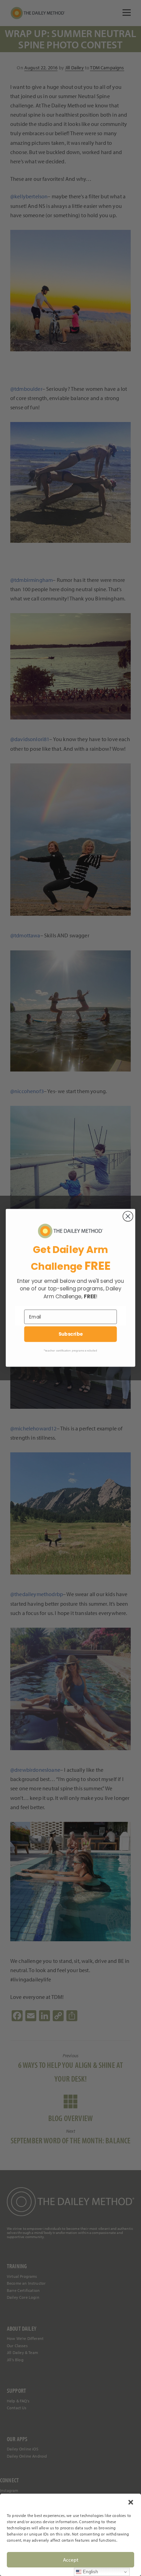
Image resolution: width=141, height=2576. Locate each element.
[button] (131, 2502)
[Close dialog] (128, 1216)
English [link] (90, 2572)
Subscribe (71, 1334)
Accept (71, 2560)
